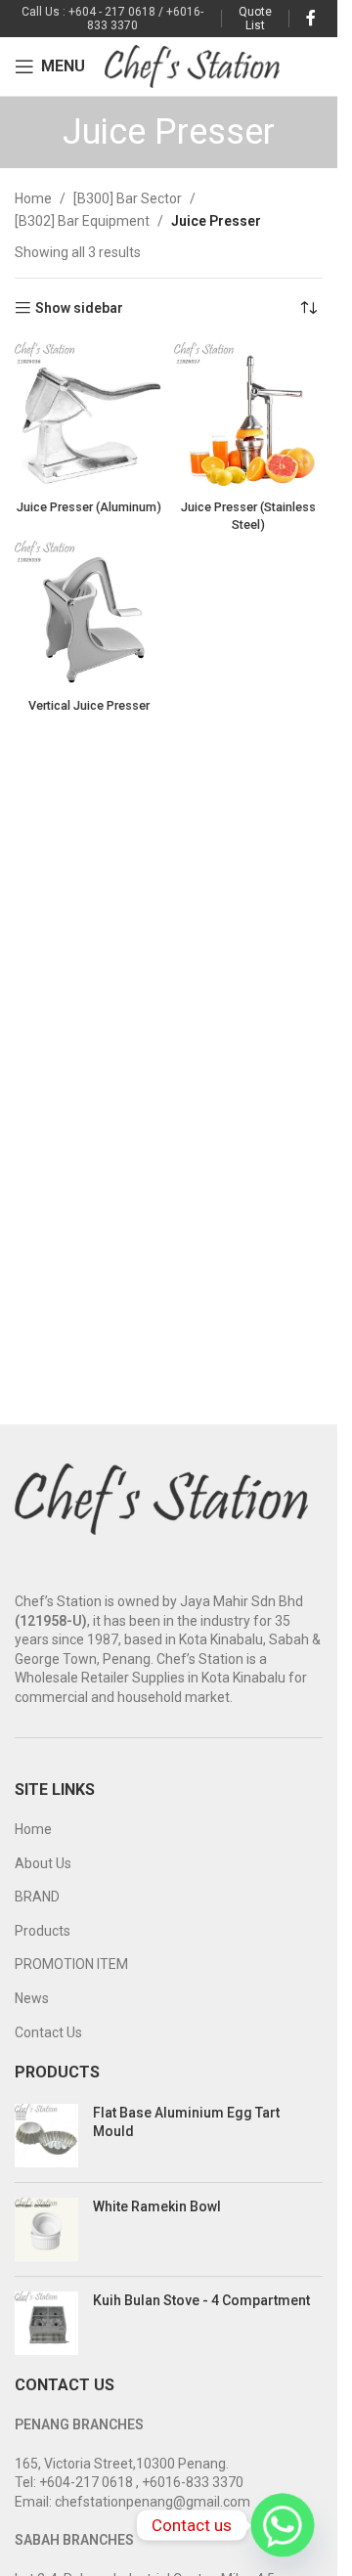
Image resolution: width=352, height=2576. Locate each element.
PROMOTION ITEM (71, 1964)
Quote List (255, 19)
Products (43, 1931)
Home (33, 198)
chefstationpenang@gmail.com (153, 2502)
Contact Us (48, 2032)
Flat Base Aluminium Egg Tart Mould (186, 2122)
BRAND (37, 1897)
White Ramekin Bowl (157, 2206)
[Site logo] (192, 65)
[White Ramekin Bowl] (46, 2229)
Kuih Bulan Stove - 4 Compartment (201, 2300)
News (32, 1998)
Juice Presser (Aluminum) (89, 507)
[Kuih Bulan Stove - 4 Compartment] (46, 2323)
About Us (43, 1863)
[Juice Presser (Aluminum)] (89, 417)
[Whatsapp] (283, 2525)
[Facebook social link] (311, 18)
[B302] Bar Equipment (82, 221)
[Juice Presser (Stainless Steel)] (249, 417)
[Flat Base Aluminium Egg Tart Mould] (46, 2136)
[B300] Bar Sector (128, 198)
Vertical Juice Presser (89, 705)
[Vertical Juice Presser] (89, 615)
